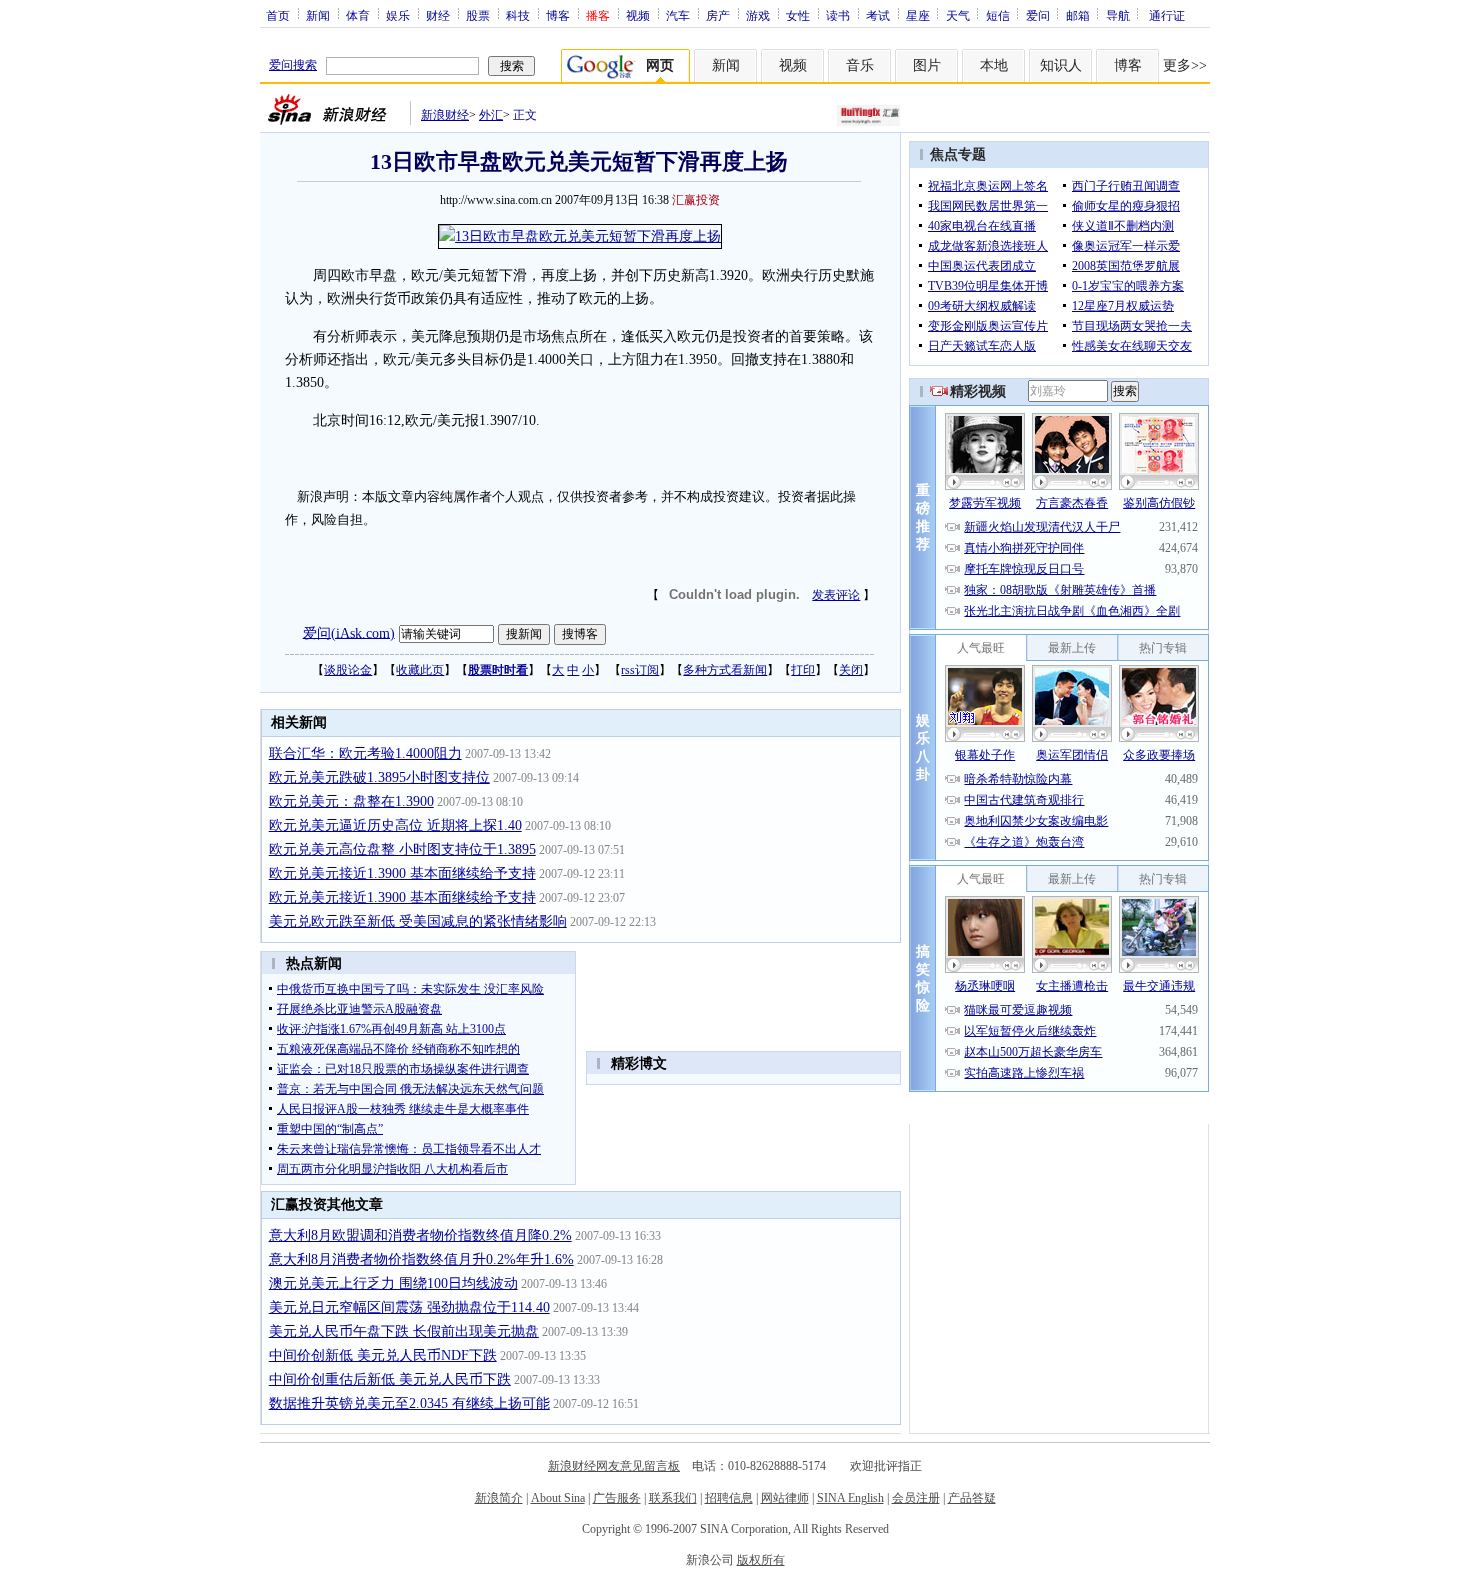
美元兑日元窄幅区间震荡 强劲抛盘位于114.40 (409, 1307)
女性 (798, 15)
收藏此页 (420, 670)
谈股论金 (348, 670)
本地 (994, 65)
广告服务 (617, 1498)
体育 (358, 15)
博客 (558, 15)
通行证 (1167, 15)
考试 (878, 15)
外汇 (491, 115)
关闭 (851, 670)
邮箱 (1078, 15)
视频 (638, 15)
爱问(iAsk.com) (349, 632)
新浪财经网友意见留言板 (614, 1466)
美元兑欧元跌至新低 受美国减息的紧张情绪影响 (418, 921)
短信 (998, 15)
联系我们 (673, 1498)
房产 (718, 15)
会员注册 (916, 1498)
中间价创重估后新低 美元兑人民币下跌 (390, 1379)
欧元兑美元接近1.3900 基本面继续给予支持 (402, 873)
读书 (838, 15)
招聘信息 (729, 1498)
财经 (438, 15)
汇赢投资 (696, 200)
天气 (958, 15)
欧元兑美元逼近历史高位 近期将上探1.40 (395, 825)
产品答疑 (972, 1498)
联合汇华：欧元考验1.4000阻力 (365, 753)
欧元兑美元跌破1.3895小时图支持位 (379, 777)
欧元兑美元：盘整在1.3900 (351, 801)
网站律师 (785, 1498)
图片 (927, 65)
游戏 (758, 15)
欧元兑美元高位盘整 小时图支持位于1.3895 (402, 849)
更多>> (1185, 65)
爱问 (1038, 15)
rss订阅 (640, 670)
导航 (1118, 15)
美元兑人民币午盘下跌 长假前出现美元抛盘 (404, 1331)
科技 (518, 15)
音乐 (860, 65)
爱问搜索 (293, 65)
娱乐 (398, 15)
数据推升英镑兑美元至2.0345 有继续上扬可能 (409, 1403)
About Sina (558, 1498)
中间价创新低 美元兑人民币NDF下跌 (383, 1355)
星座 (918, 15)
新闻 (318, 15)
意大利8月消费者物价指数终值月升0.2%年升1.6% (421, 1259)
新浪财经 (445, 115)
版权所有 (761, 1560)
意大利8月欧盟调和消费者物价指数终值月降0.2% (420, 1235)
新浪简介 (499, 1498)
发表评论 (836, 595)
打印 (803, 670)
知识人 (1061, 65)
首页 (278, 15)
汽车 (678, 15)
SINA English (850, 1498)
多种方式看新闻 (725, 670)
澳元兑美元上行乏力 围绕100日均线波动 (393, 1283)
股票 (478, 15)
